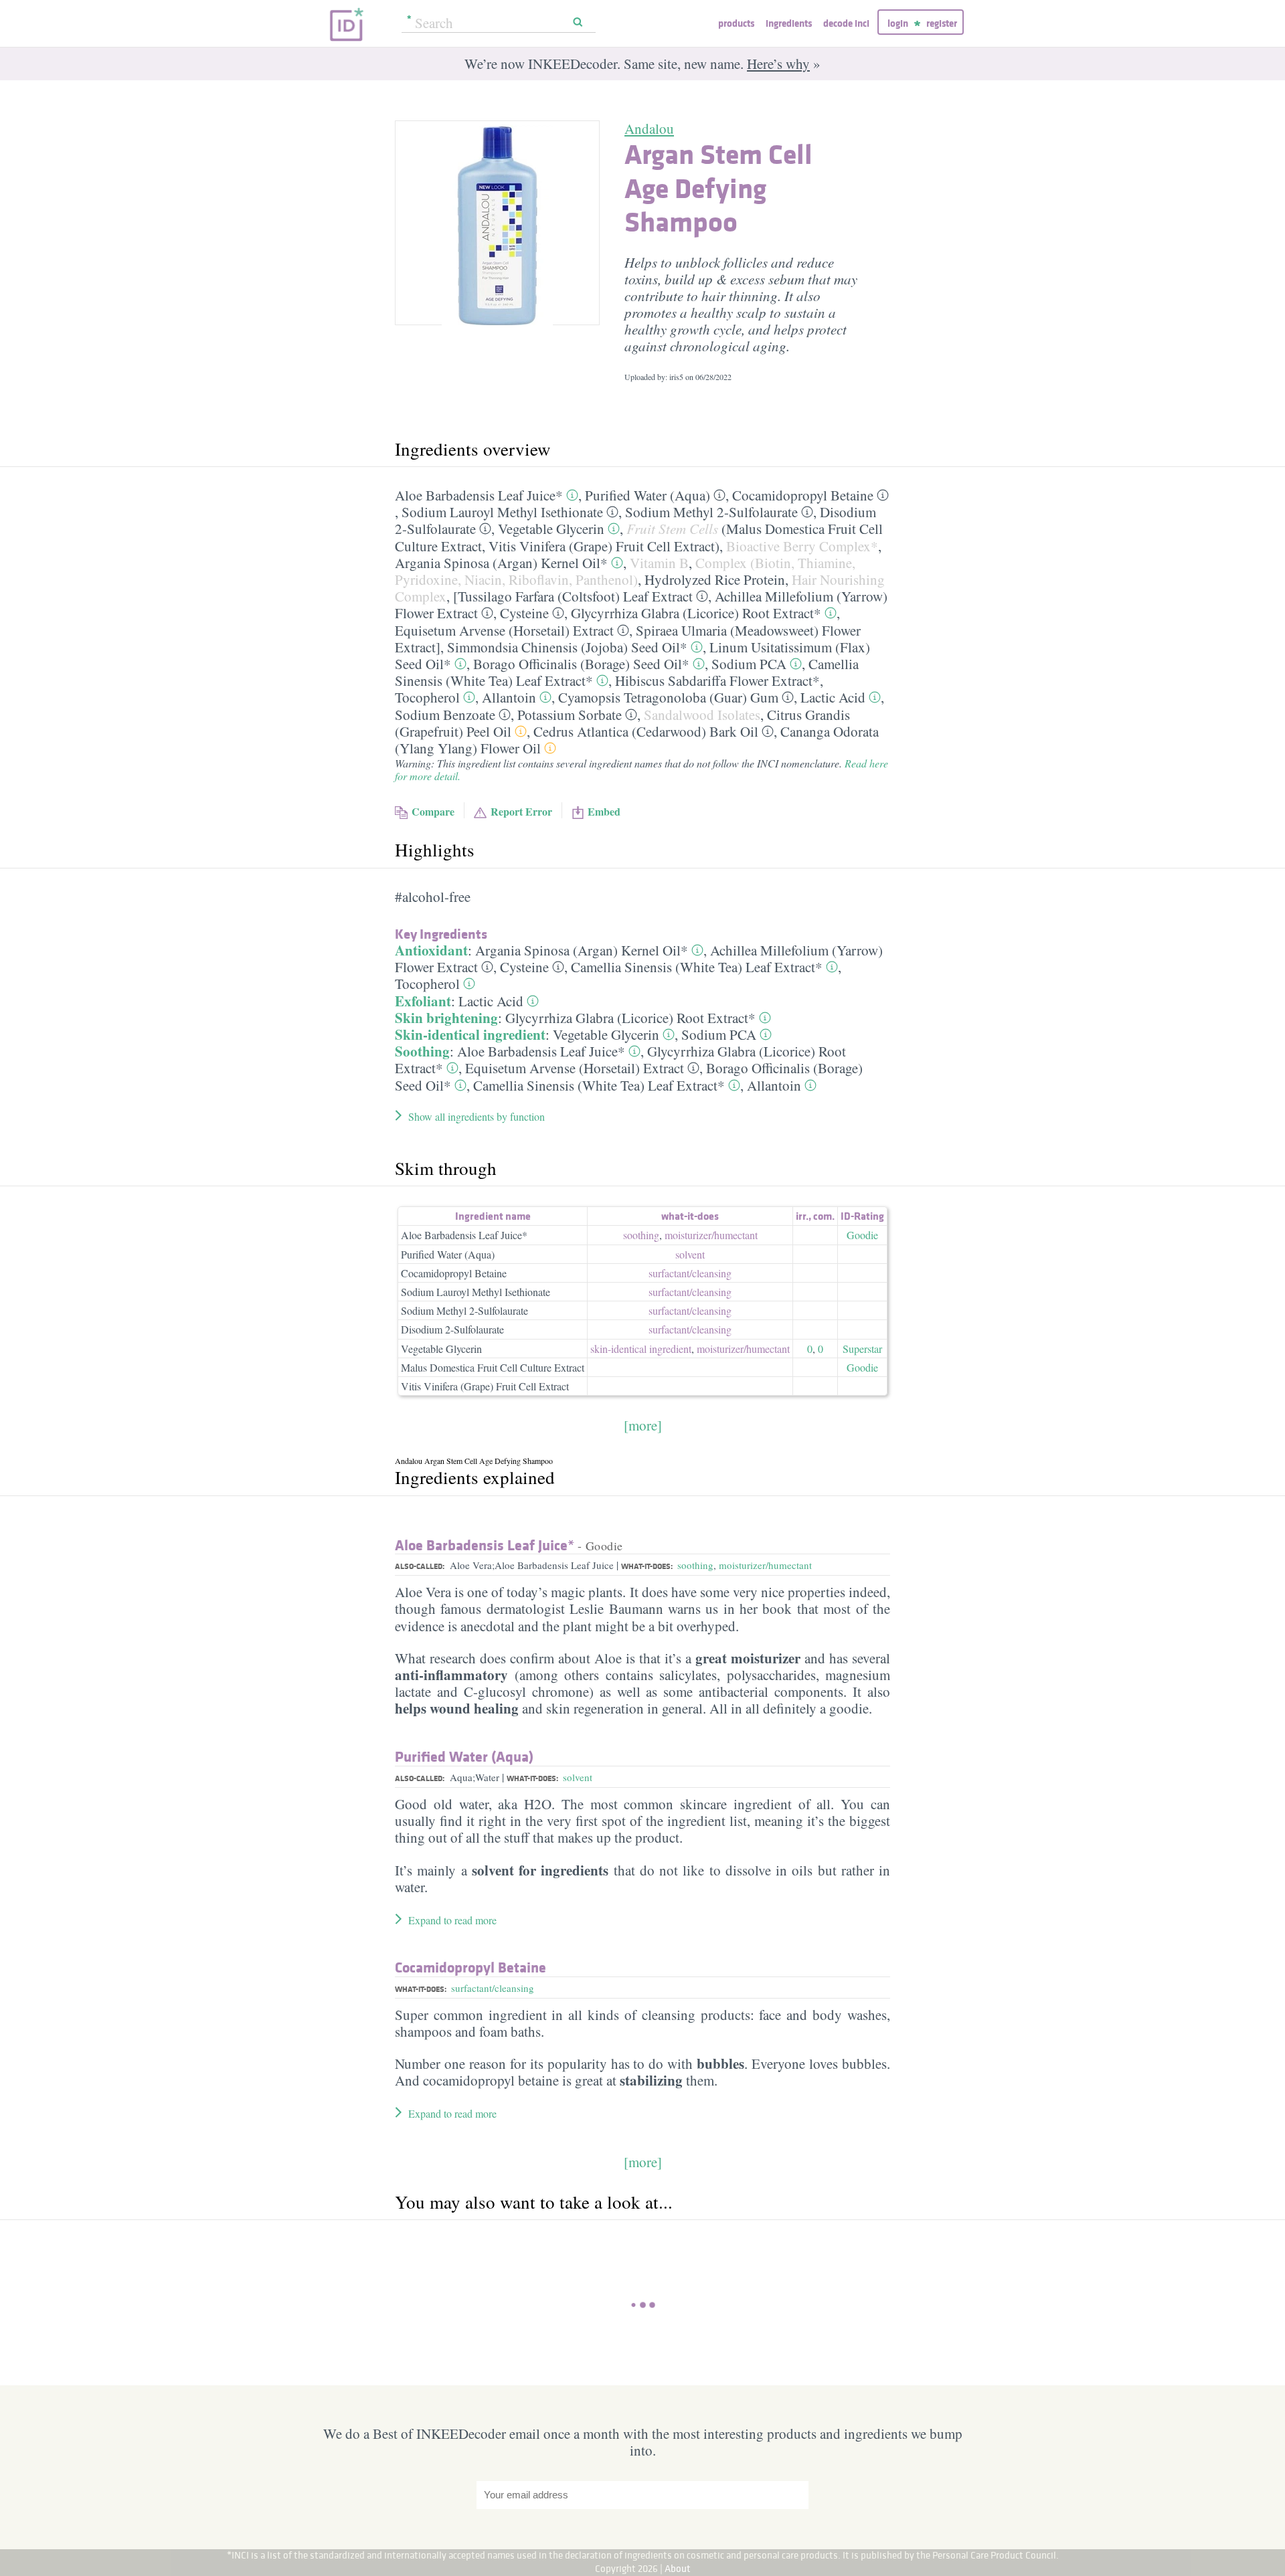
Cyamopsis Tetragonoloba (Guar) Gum (668, 697)
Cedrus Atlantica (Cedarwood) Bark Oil (646, 731)
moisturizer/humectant (765, 1565)
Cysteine (524, 613)
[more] (643, 1425)
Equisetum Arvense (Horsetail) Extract (504, 630)
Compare (433, 811)
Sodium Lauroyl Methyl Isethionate (502, 512)
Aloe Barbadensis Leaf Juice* (479, 495)
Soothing (422, 1051)
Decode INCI (846, 23)
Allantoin (509, 697)
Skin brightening (446, 1018)
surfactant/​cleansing (690, 1273)
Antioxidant (431, 950)
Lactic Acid (833, 697)
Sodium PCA (749, 664)
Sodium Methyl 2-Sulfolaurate (711, 512)
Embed (604, 811)
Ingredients (789, 23)
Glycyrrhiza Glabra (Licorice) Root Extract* (696, 613)
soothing (641, 1235)
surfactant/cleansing (493, 1988)
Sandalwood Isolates (702, 715)
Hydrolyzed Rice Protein (715, 579)
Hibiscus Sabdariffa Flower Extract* (717, 680)
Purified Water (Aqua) (648, 495)
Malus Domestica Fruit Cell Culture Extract (493, 1367)
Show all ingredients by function (477, 1116)
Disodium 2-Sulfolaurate (452, 1329)
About (678, 2568)
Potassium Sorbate (570, 715)
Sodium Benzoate (445, 715)
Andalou (649, 128)
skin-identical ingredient (641, 1349)
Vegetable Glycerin (551, 529)
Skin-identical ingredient (470, 1034)
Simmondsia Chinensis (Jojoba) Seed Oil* (567, 647)
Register (942, 23)
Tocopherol (427, 697)
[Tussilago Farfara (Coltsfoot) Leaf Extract (573, 596)
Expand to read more (452, 1920)
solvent (690, 1254)
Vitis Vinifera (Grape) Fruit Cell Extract (602, 546)
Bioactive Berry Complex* (802, 546)
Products (736, 23)
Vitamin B (659, 563)
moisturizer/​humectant (711, 1235)
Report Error (521, 811)
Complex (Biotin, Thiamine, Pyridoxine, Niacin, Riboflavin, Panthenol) (625, 571)
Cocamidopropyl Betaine (803, 495)
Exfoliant (423, 1001)
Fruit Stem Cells (672, 529)
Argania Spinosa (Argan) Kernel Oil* (501, 563)
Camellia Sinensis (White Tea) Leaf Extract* (697, 967)
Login (898, 23)
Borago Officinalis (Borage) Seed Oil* (581, 664)
